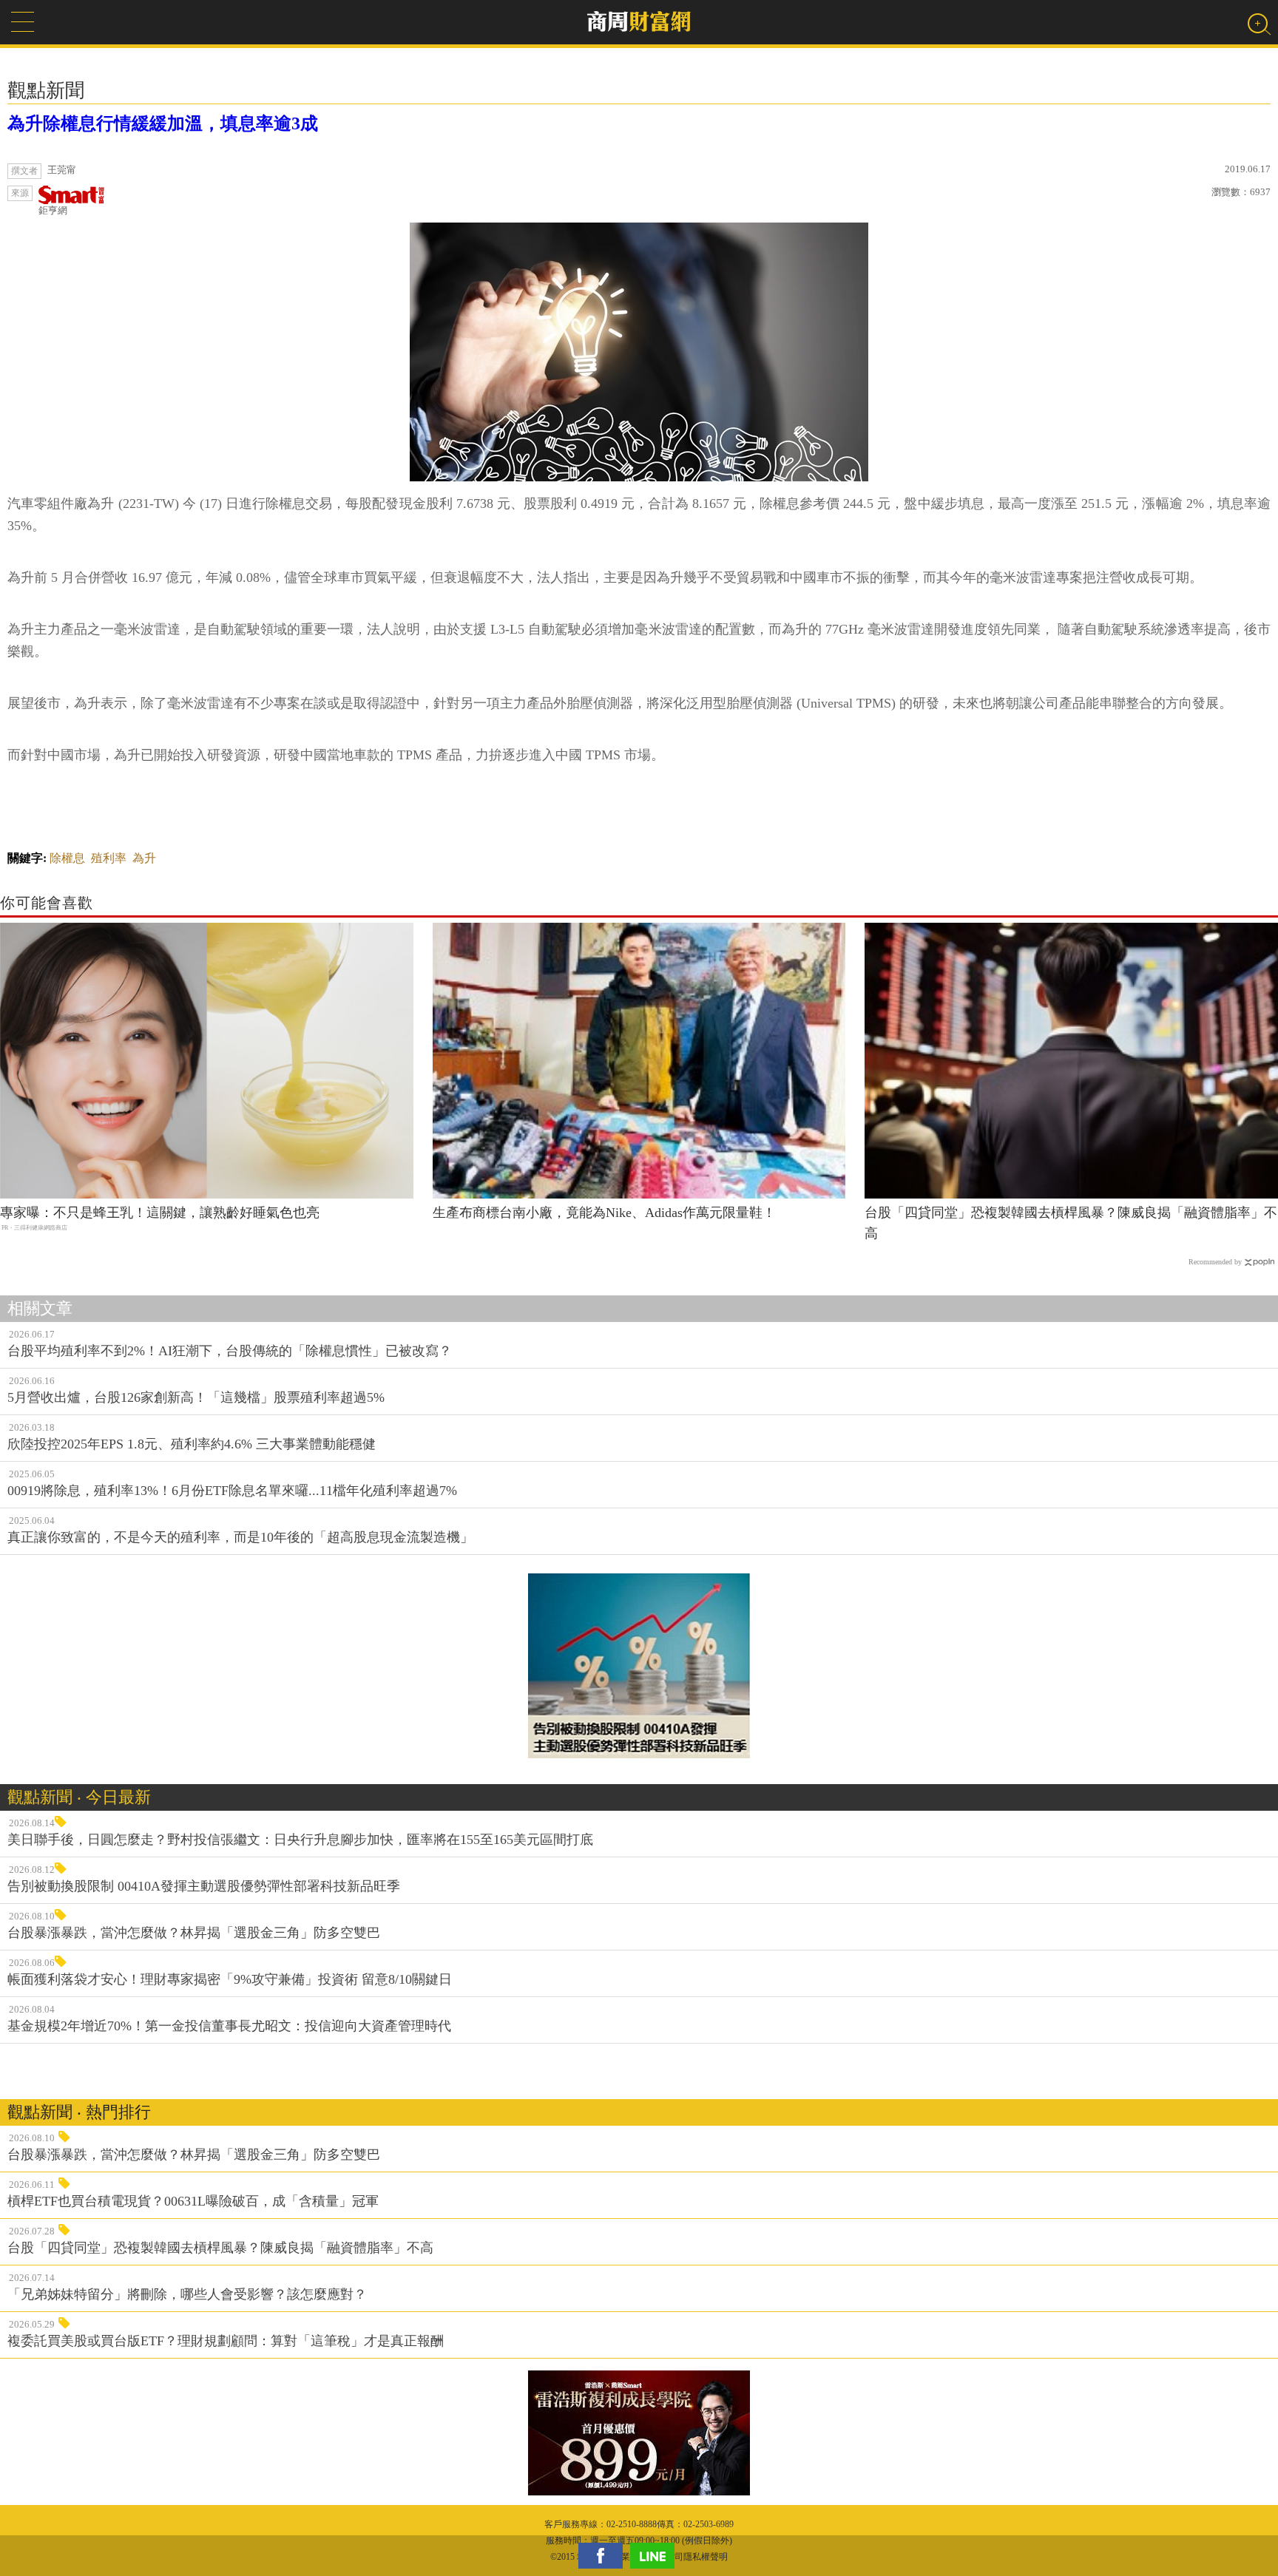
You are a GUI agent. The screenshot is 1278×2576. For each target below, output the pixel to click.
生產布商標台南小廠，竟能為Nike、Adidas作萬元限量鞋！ (604, 1213)
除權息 (67, 858)
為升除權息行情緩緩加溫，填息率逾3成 (163, 123)
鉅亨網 (53, 210)
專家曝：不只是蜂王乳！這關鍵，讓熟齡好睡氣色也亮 (160, 1213)
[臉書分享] (604, 2556)
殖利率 (109, 858)
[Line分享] (656, 2556)
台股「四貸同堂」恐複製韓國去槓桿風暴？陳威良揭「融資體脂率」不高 (1071, 1223)
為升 (144, 858)
